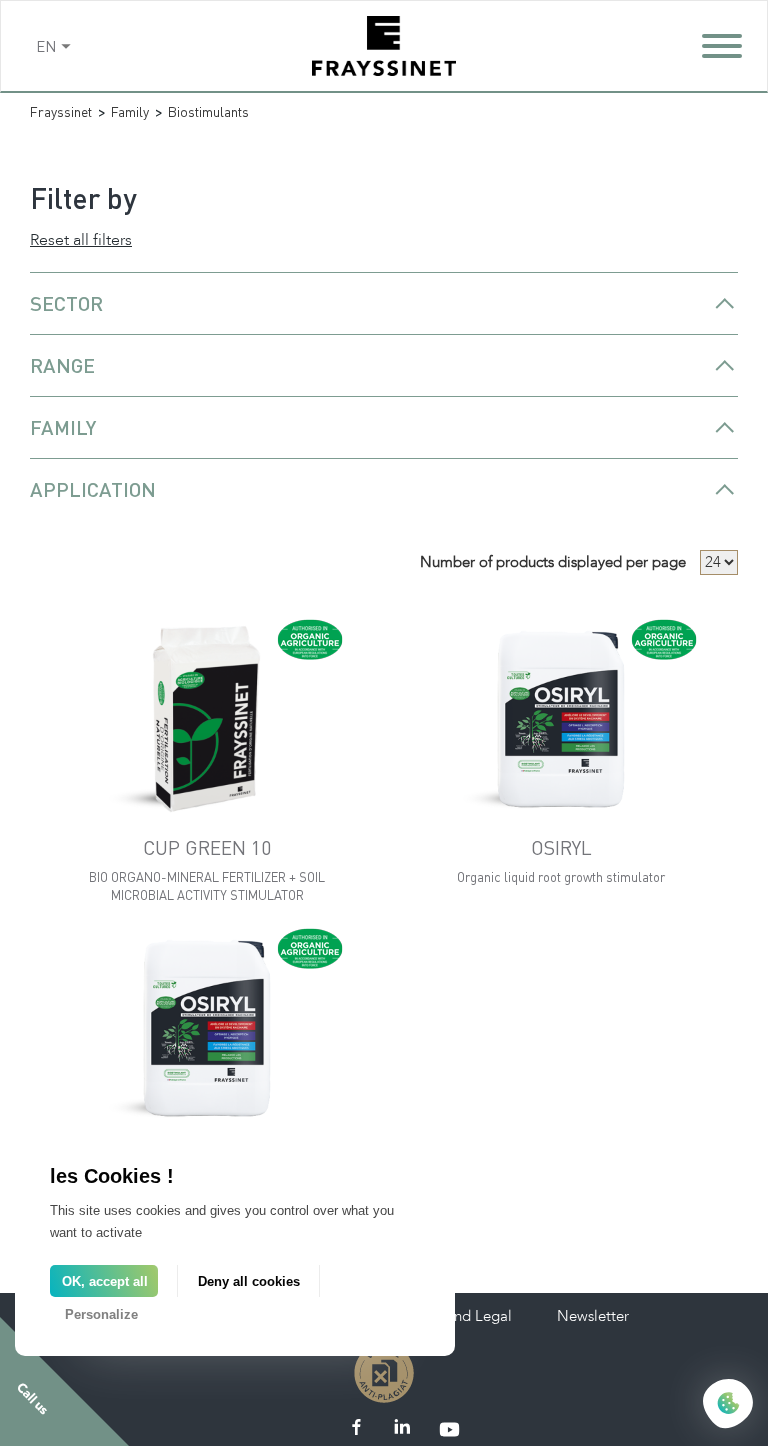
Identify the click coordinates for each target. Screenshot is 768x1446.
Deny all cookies (249, 1281)
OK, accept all (105, 1281)
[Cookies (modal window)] (728, 1405)
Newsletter (593, 1316)
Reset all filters (81, 240)
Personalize (101, 1314)
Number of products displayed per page (553, 562)
